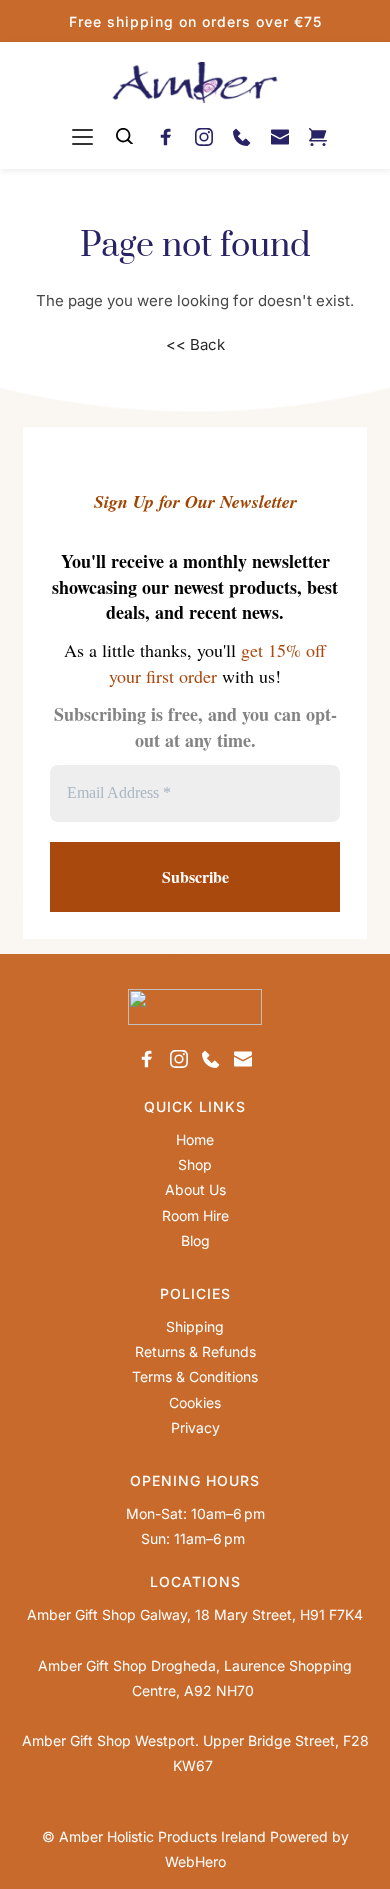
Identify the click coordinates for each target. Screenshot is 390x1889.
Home (195, 1139)
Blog (195, 1240)
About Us (195, 1189)
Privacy (195, 1427)
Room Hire (195, 1215)
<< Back (195, 344)
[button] (82, 136)
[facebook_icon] (166, 136)
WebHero (195, 1861)
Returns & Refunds (195, 1351)
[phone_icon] (242, 136)
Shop (195, 1164)
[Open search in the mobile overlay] (125, 136)
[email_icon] (280, 136)
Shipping (195, 1326)
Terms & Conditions (195, 1376)
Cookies (195, 1402)
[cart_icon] (318, 136)
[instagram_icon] (204, 136)
